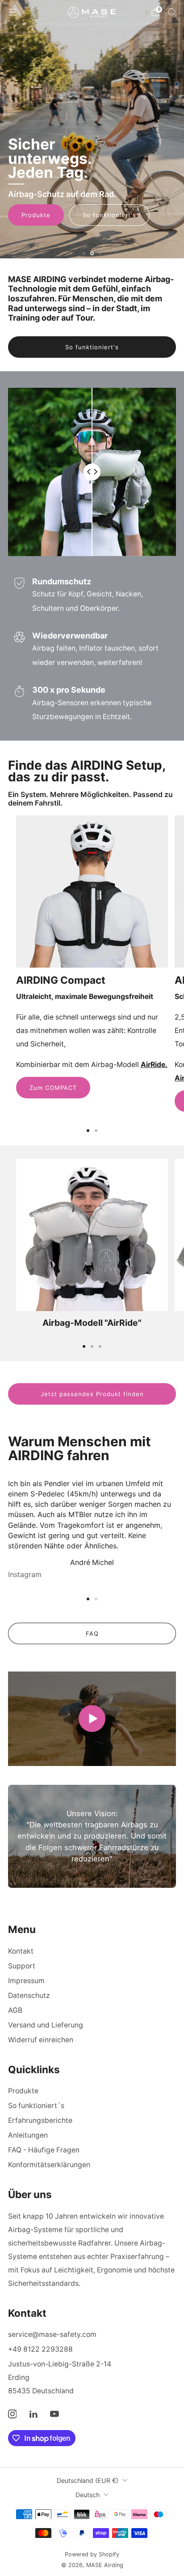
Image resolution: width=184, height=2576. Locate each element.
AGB (15, 2010)
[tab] (88, 1131)
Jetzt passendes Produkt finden (92, 1394)
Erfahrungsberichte (40, 2120)
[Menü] (13, 12)
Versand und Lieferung (46, 2025)
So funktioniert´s (36, 2106)
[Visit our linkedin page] (33, 2414)
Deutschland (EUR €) (88, 2480)
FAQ (92, 1633)
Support (22, 1966)
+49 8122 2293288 (40, 2349)
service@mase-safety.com (52, 2334)
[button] (84, 253)
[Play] (92, 1719)
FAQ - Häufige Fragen (44, 2150)
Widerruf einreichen (41, 2040)
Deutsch (88, 2495)
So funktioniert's (109, 215)
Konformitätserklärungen (49, 2165)
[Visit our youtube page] (55, 2414)
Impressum (26, 1981)
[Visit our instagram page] (12, 2414)
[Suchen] (171, 12)
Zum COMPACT (53, 1088)
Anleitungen (28, 2135)
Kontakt (21, 1951)
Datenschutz (29, 1995)
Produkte (36, 215)
